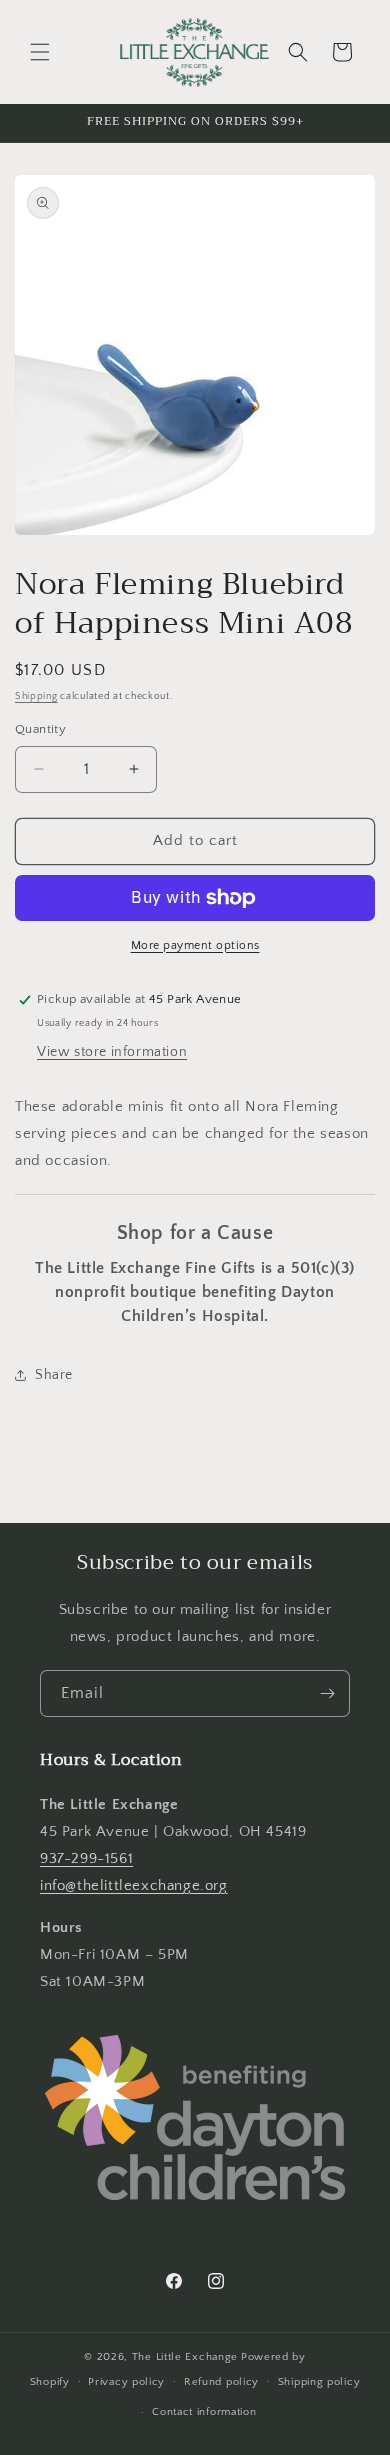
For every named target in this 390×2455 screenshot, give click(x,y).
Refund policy (221, 2382)
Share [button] (54, 1375)
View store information (112, 1052)
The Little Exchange (185, 2357)
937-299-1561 (86, 1858)
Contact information (204, 2412)
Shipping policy (319, 2382)
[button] (40, 52)
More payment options (195, 945)
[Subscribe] (327, 1693)
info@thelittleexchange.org (134, 1885)
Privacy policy (126, 2382)
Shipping (36, 696)
